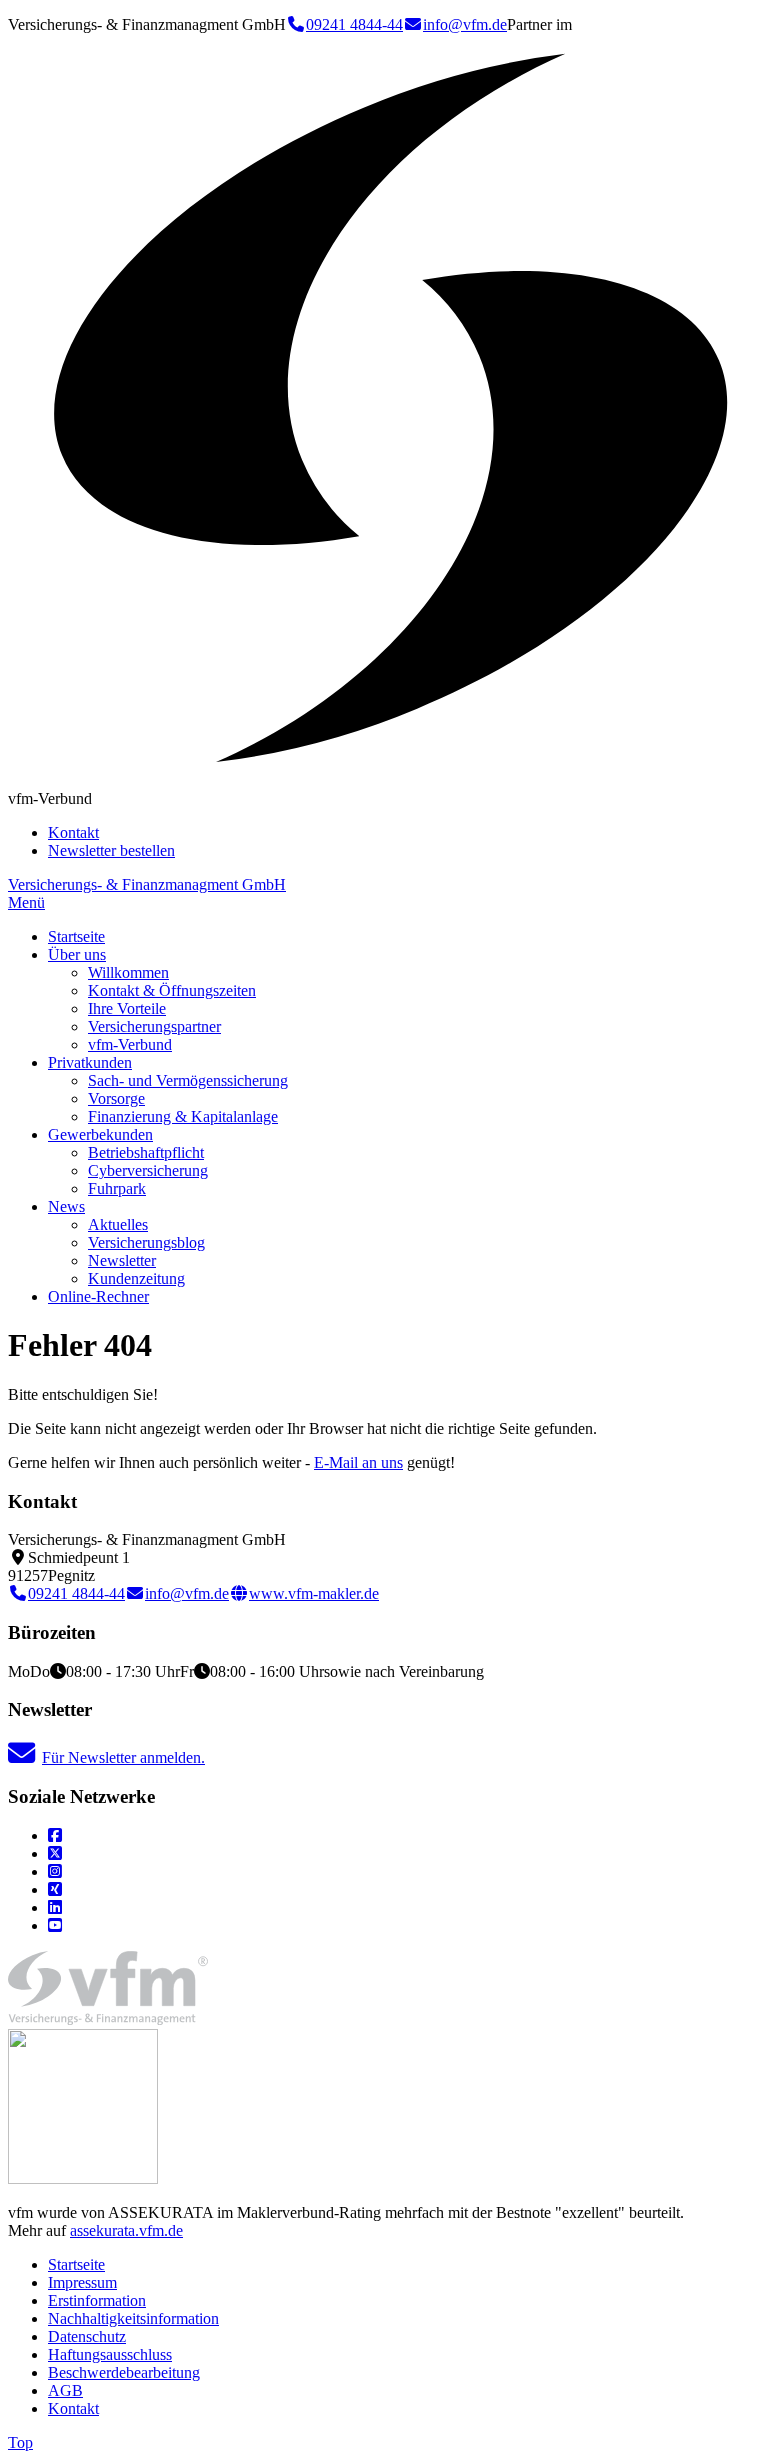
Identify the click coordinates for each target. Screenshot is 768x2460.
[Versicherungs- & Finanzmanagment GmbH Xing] (55, 1889)
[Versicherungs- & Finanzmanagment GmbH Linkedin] (55, 1907)
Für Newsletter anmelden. (123, 1757)
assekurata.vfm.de (126, 2230)
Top (20, 2442)
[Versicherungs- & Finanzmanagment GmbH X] (55, 1853)
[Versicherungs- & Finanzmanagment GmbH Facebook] (55, 1835)
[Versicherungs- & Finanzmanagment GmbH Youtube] (55, 1925)
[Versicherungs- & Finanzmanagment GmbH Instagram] (55, 1871)
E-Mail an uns (358, 1462)
